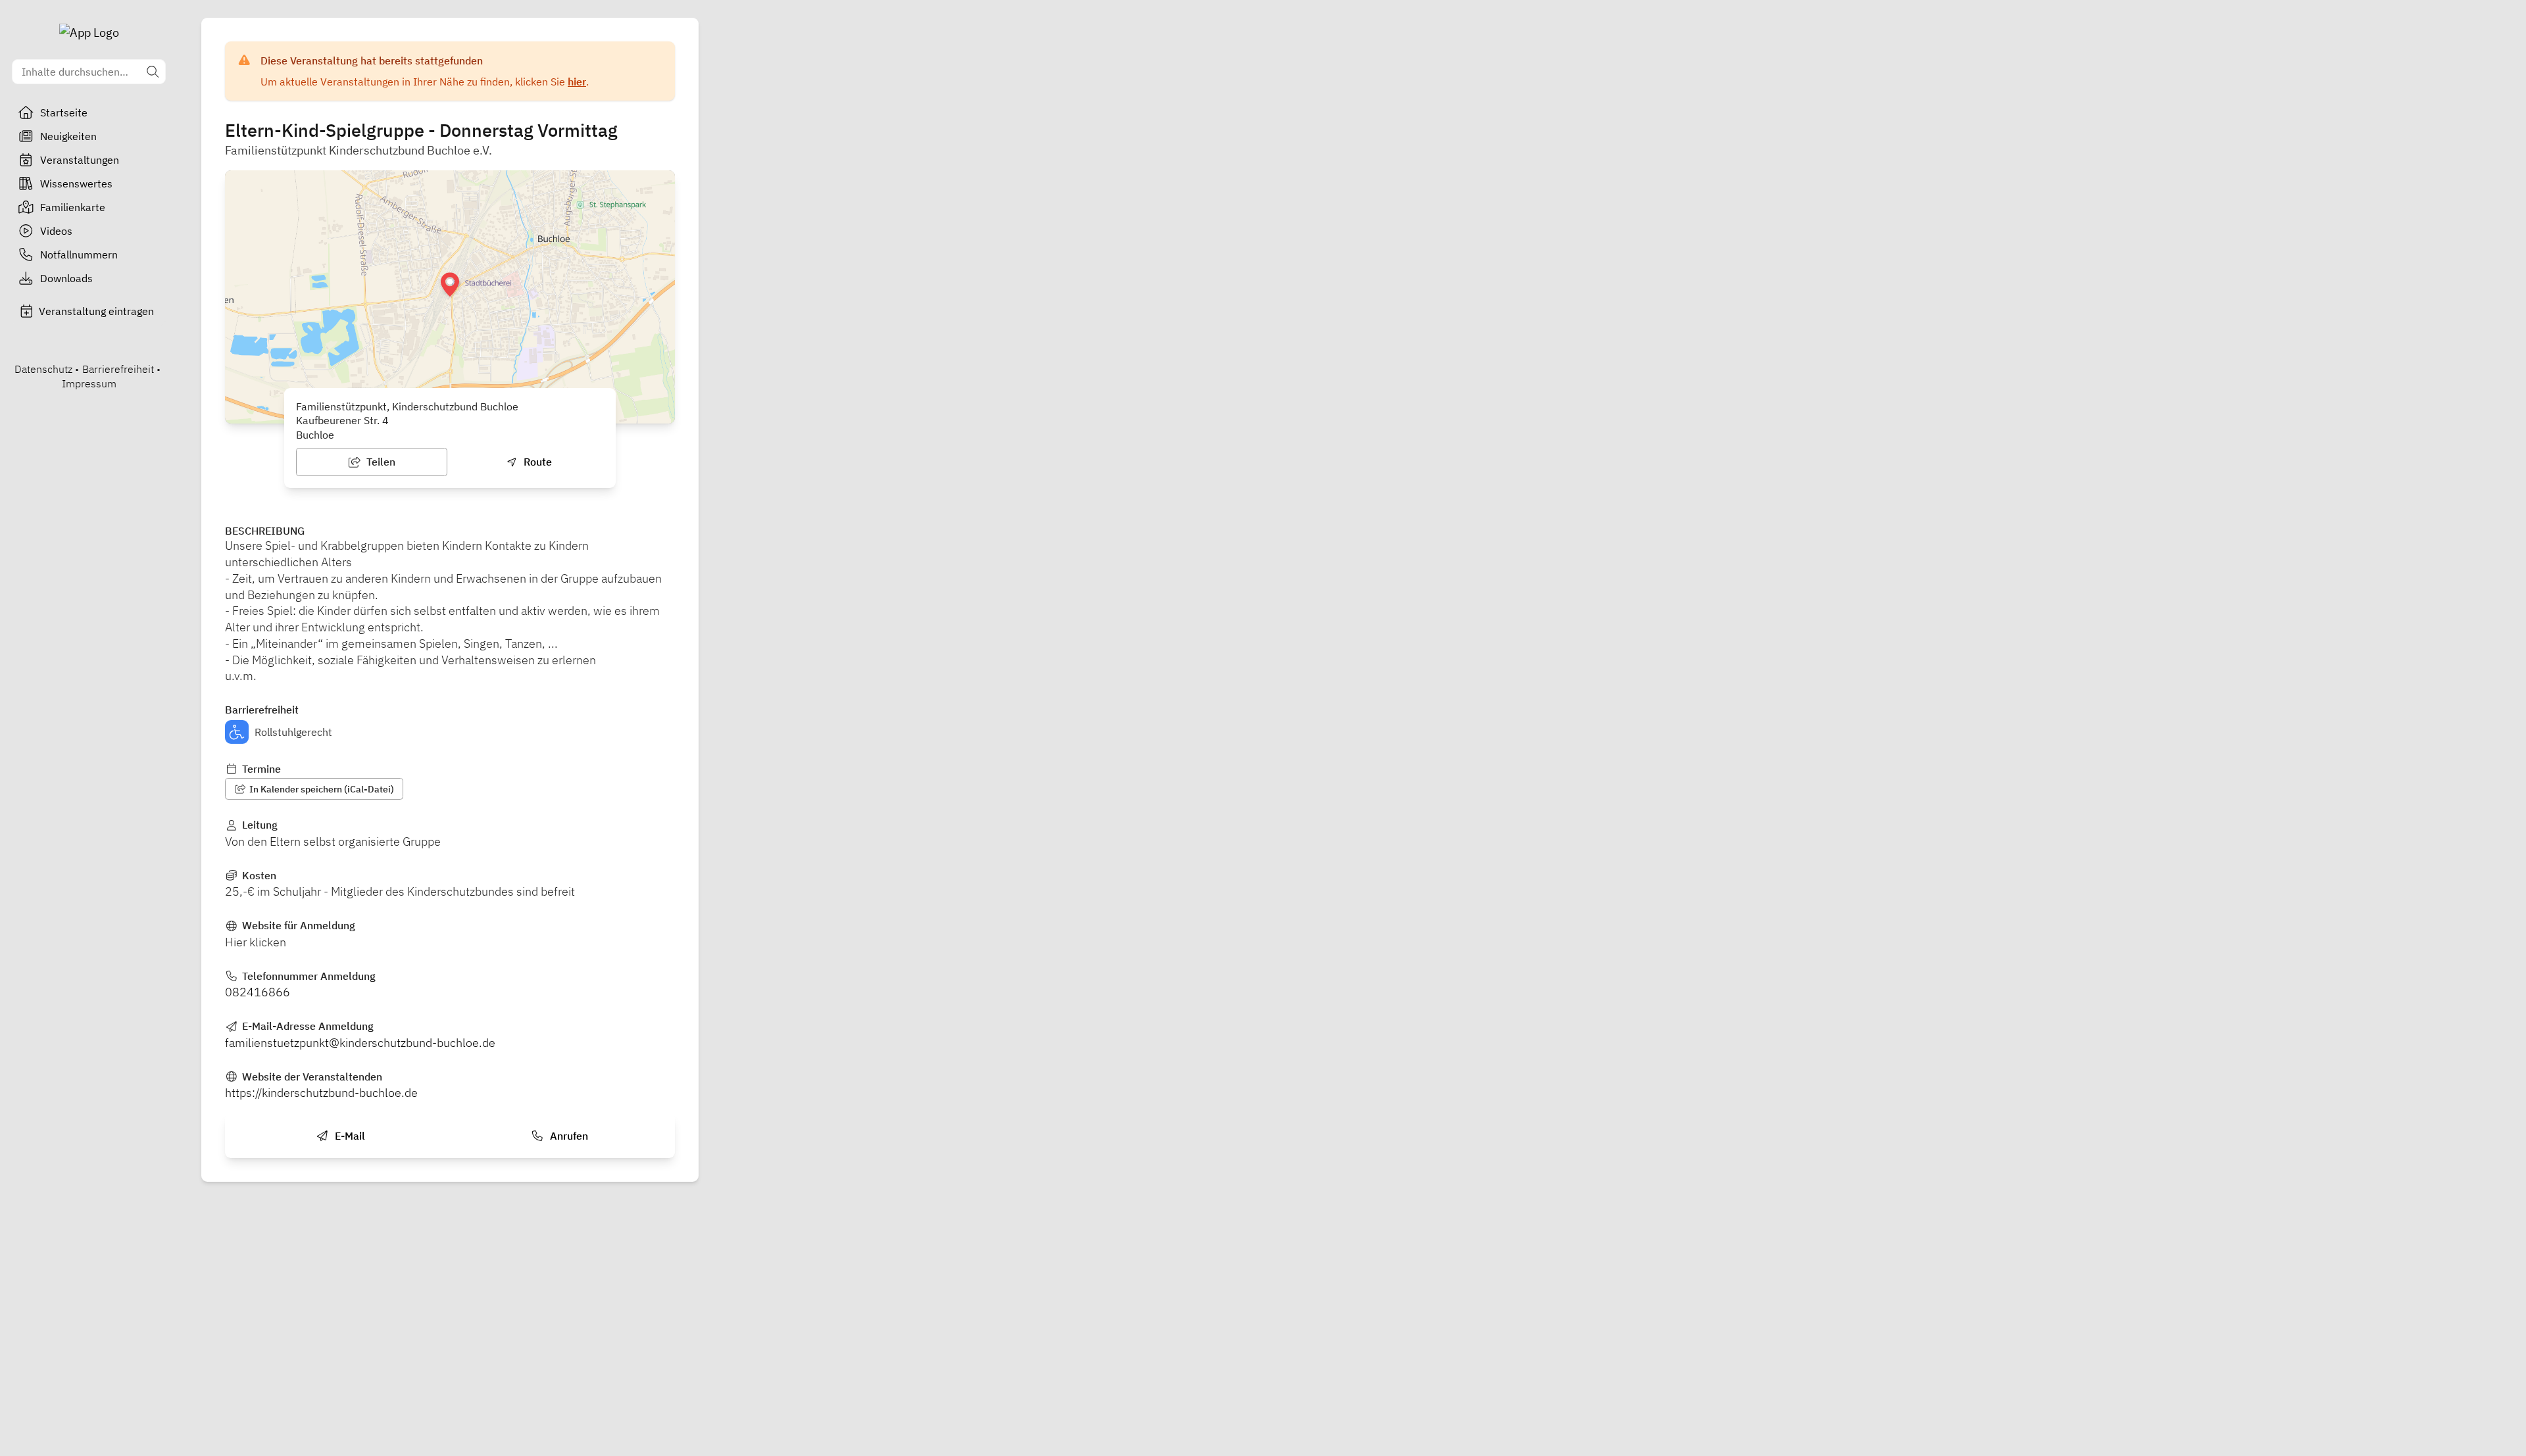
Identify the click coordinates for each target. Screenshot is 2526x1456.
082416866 (258, 992)
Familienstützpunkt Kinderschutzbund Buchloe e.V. (359, 150)
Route (536, 462)
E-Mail (349, 1136)
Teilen (380, 462)
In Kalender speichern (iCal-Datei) (321, 789)
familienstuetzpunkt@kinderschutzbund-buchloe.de (360, 1043)
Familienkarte (73, 207)
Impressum (89, 383)
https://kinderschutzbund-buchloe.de (321, 1093)
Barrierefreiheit (118, 369)
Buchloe (315, 435)
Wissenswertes (76, 183)
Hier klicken (256, 942)
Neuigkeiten (68, 136)
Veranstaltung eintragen (96, 311)
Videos (56, 231)
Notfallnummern (79, 255)
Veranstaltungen (80, 160)
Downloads (66, 278)
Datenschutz (43, 369)
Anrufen (568, 1136)
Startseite (64, 112)
